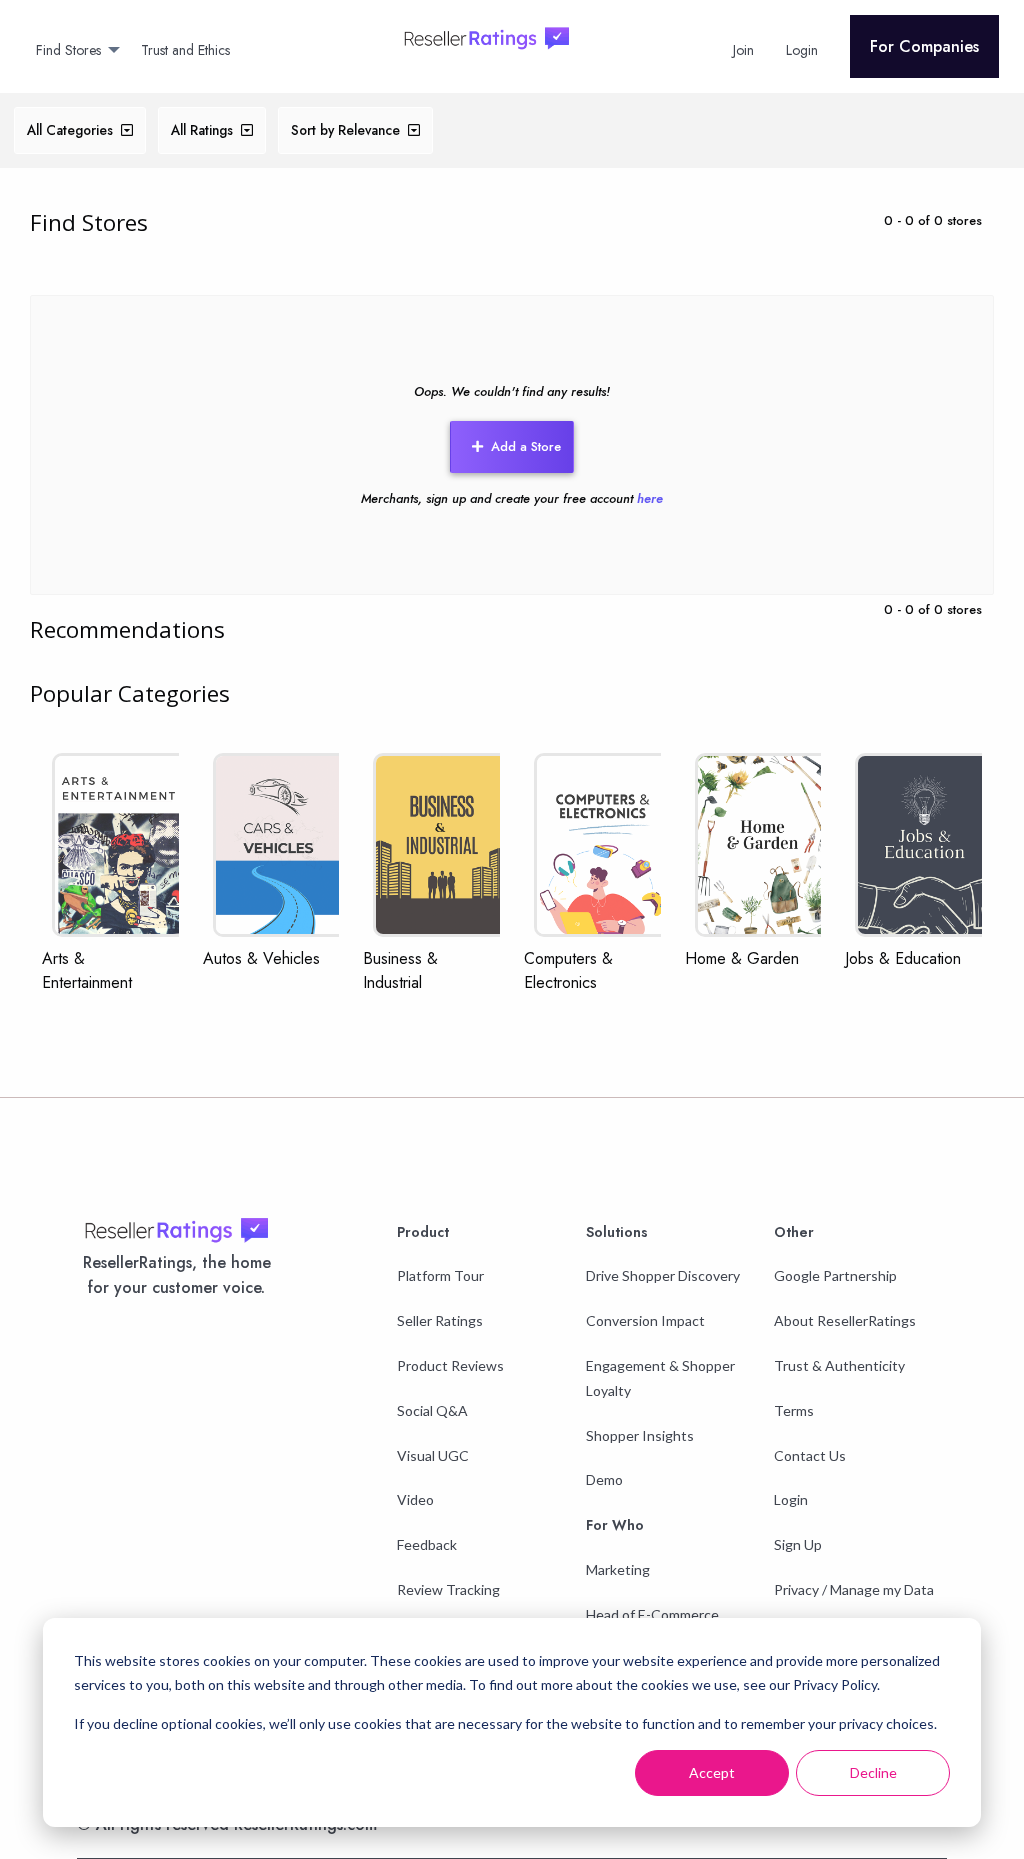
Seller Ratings (440, 1320)
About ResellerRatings (845, 1320)
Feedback (427, 1544)
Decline (873, 1772)
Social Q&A (432, 1410)
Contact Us (810, 1455)
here (650, 498)
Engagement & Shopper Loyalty (660, 1378)
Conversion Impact (645, 1320)
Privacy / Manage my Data (854, 1589)
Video (415, 1499)
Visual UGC (433, 1455)
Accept (712, 1772)
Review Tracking (448, 1589)
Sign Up (798, 1544)
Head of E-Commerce (652, 1614)
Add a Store (526, 446)
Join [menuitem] (743, 50)
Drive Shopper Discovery (663, 1275)
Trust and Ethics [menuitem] (185, 50)
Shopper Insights (640, 1435)
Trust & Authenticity (839, 1365)
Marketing (618, 1569)
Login (791, 1499)
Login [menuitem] (802, 50)
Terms (794, 1410)
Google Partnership (835, 1275)
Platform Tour (440, 1275)
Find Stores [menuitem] (68, 50)
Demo (604, 1479)
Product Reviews (450, 1365)
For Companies (924, 46)
